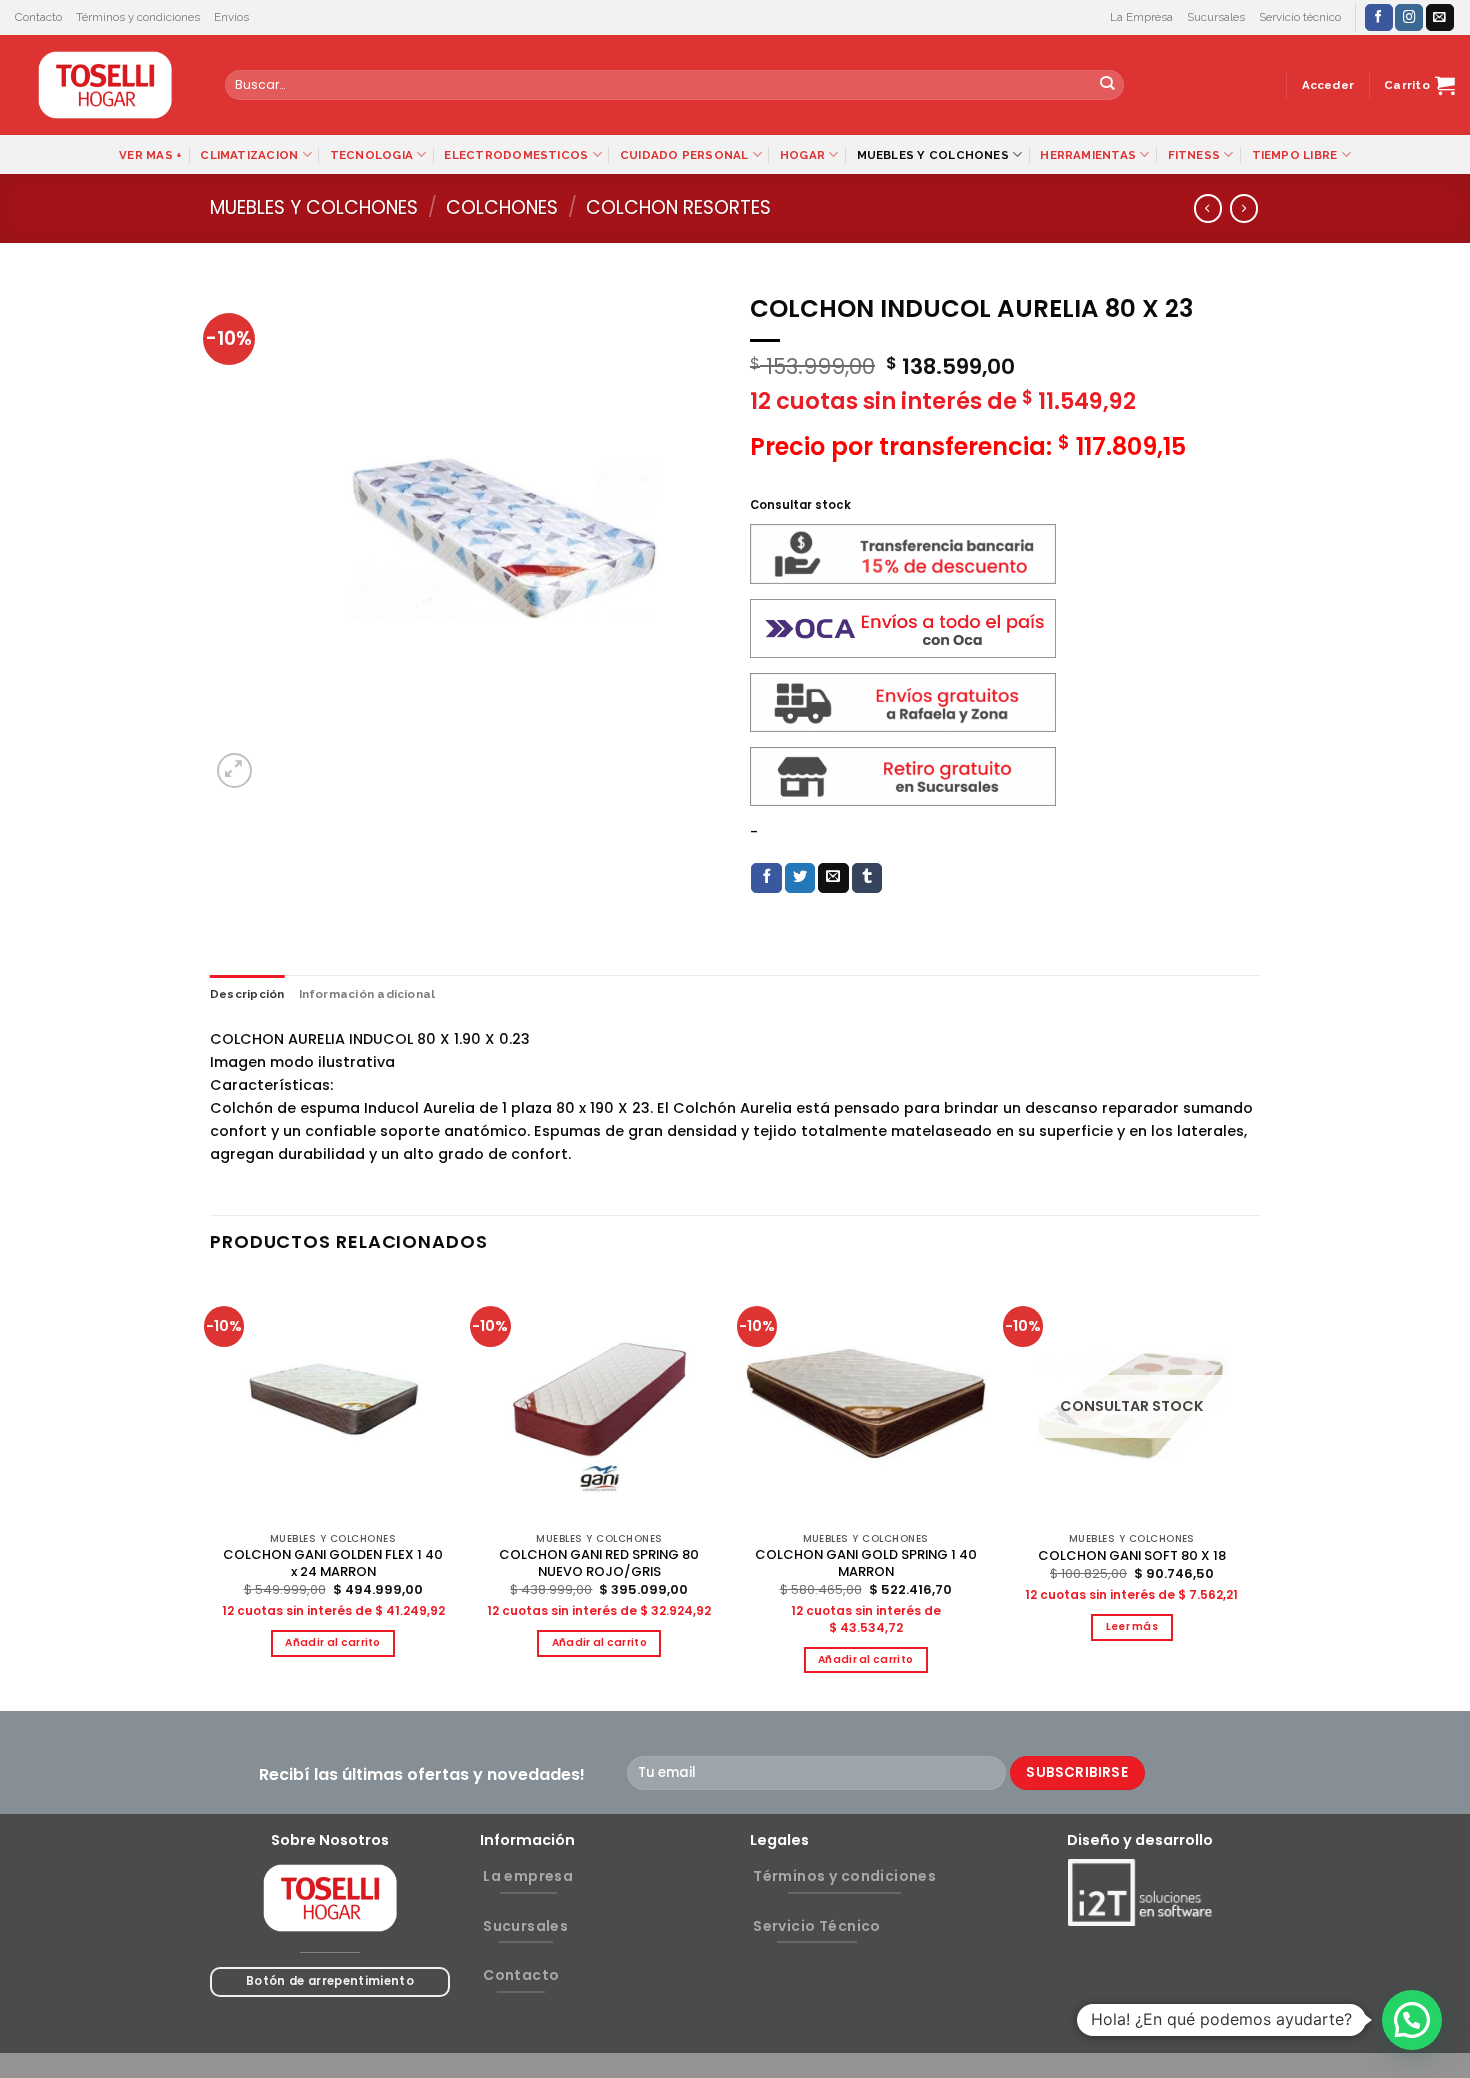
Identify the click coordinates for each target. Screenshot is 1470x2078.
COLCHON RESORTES (678, 207)
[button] (1412, 2020)
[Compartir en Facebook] (766, 878)
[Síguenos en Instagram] (1409, 17)
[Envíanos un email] (1440, 17)
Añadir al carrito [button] (332, 1642)
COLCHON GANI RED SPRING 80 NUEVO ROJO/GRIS (599, 1564)
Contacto (38, 17)
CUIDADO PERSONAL (684, 155)
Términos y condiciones (138, 17)
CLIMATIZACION (249, 155)
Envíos (231, 17)
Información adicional (367, 994)
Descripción (247, 994)
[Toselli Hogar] (105, 85)
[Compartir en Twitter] (800, 878)
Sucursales (1216, 17)
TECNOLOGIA (371, 155)
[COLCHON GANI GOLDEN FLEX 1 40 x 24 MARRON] (333, 1399)
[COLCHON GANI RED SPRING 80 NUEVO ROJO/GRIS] (599, 1399)
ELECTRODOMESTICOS (516, 155)
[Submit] (1107, 85)
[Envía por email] (833, 878)
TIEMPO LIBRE (1295, 155)
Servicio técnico (1300, 17)
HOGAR (802, 155)
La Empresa (1141, 17)
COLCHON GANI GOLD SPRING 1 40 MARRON (866, 1564)
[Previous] (211, 1491)
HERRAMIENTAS (1088, 155)
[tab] (247, 994)
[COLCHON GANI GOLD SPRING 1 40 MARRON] (865, 1399)
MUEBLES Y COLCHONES (933, 155)
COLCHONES (502, 207)
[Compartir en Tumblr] (867, 878)
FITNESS (1194, 155)
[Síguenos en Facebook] (1379, 17)
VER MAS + (150, 155)
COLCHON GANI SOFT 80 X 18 (1132, 1556)
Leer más (1132, 1626)
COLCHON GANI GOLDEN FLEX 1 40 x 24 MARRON (333, 1564)
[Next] (1254, 1491)
